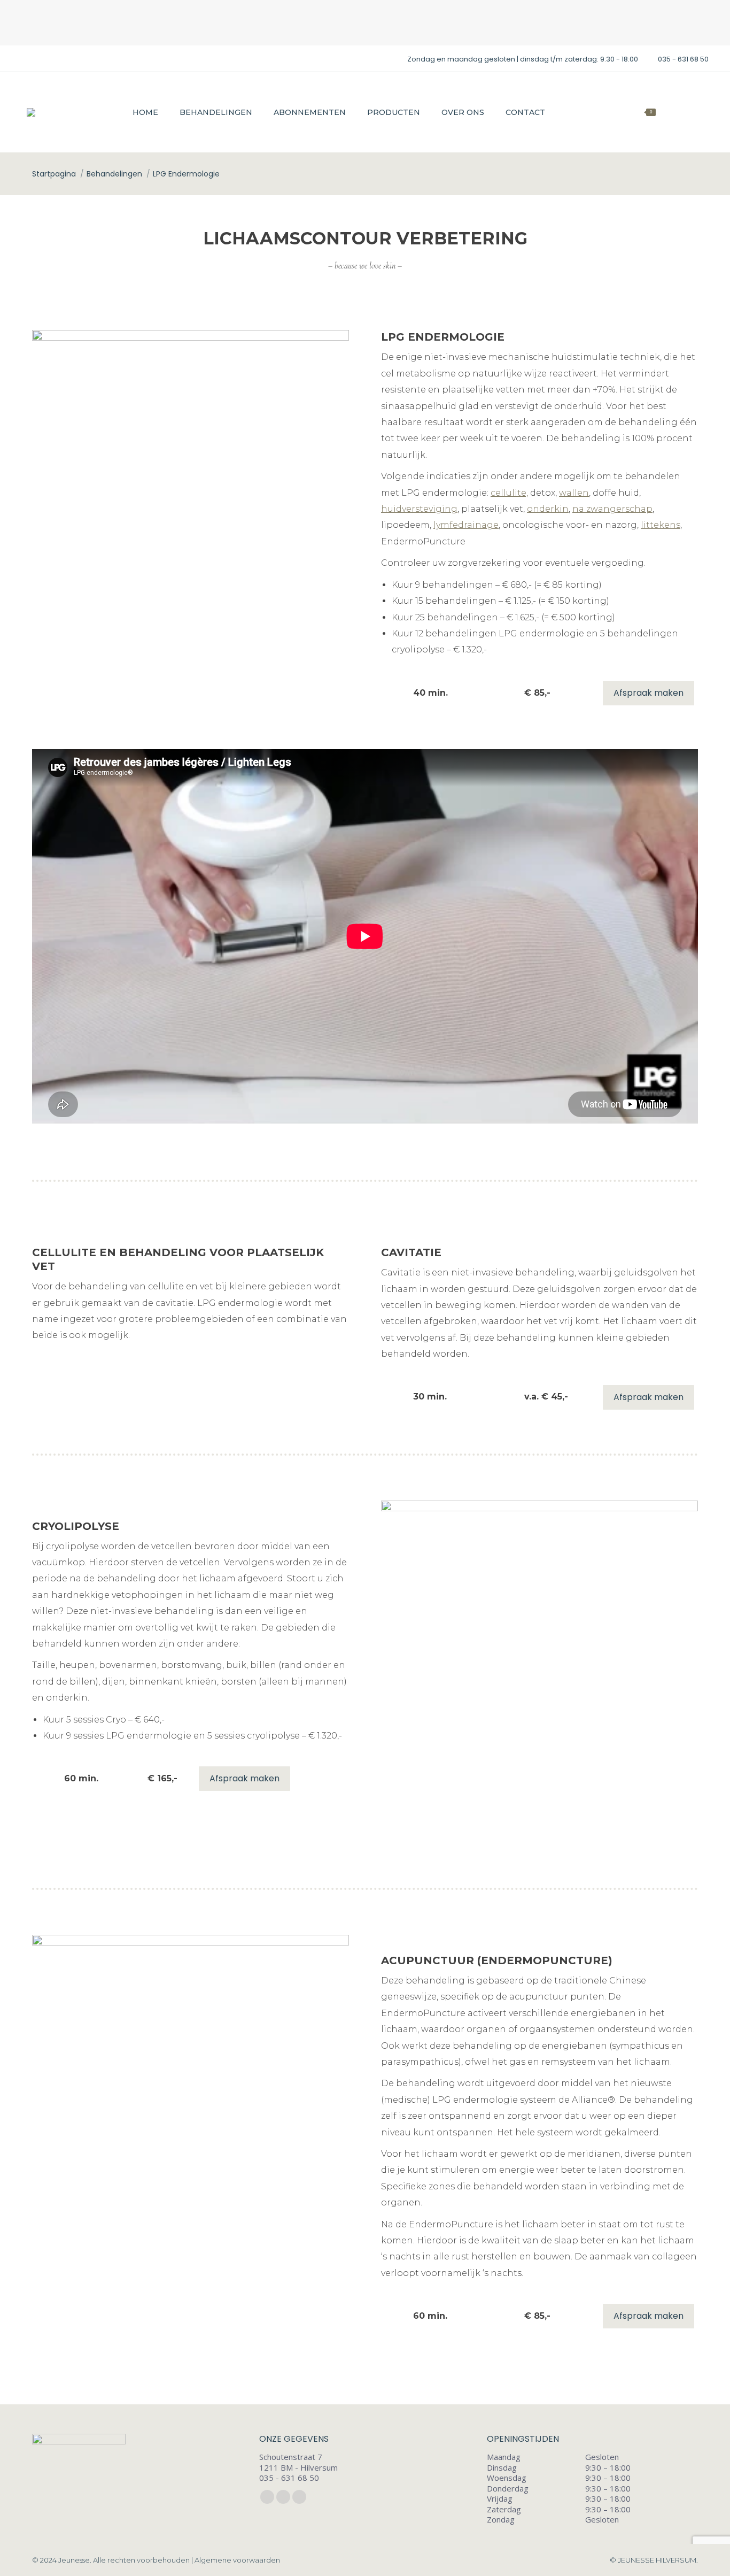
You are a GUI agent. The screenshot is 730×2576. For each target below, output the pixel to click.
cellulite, (509, 493)
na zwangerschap (612, 509)
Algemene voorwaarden (237, 2560)
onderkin (548, 509)
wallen (574, 493)
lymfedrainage (466, 525)
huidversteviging (419, 509)
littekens (661, 525)
